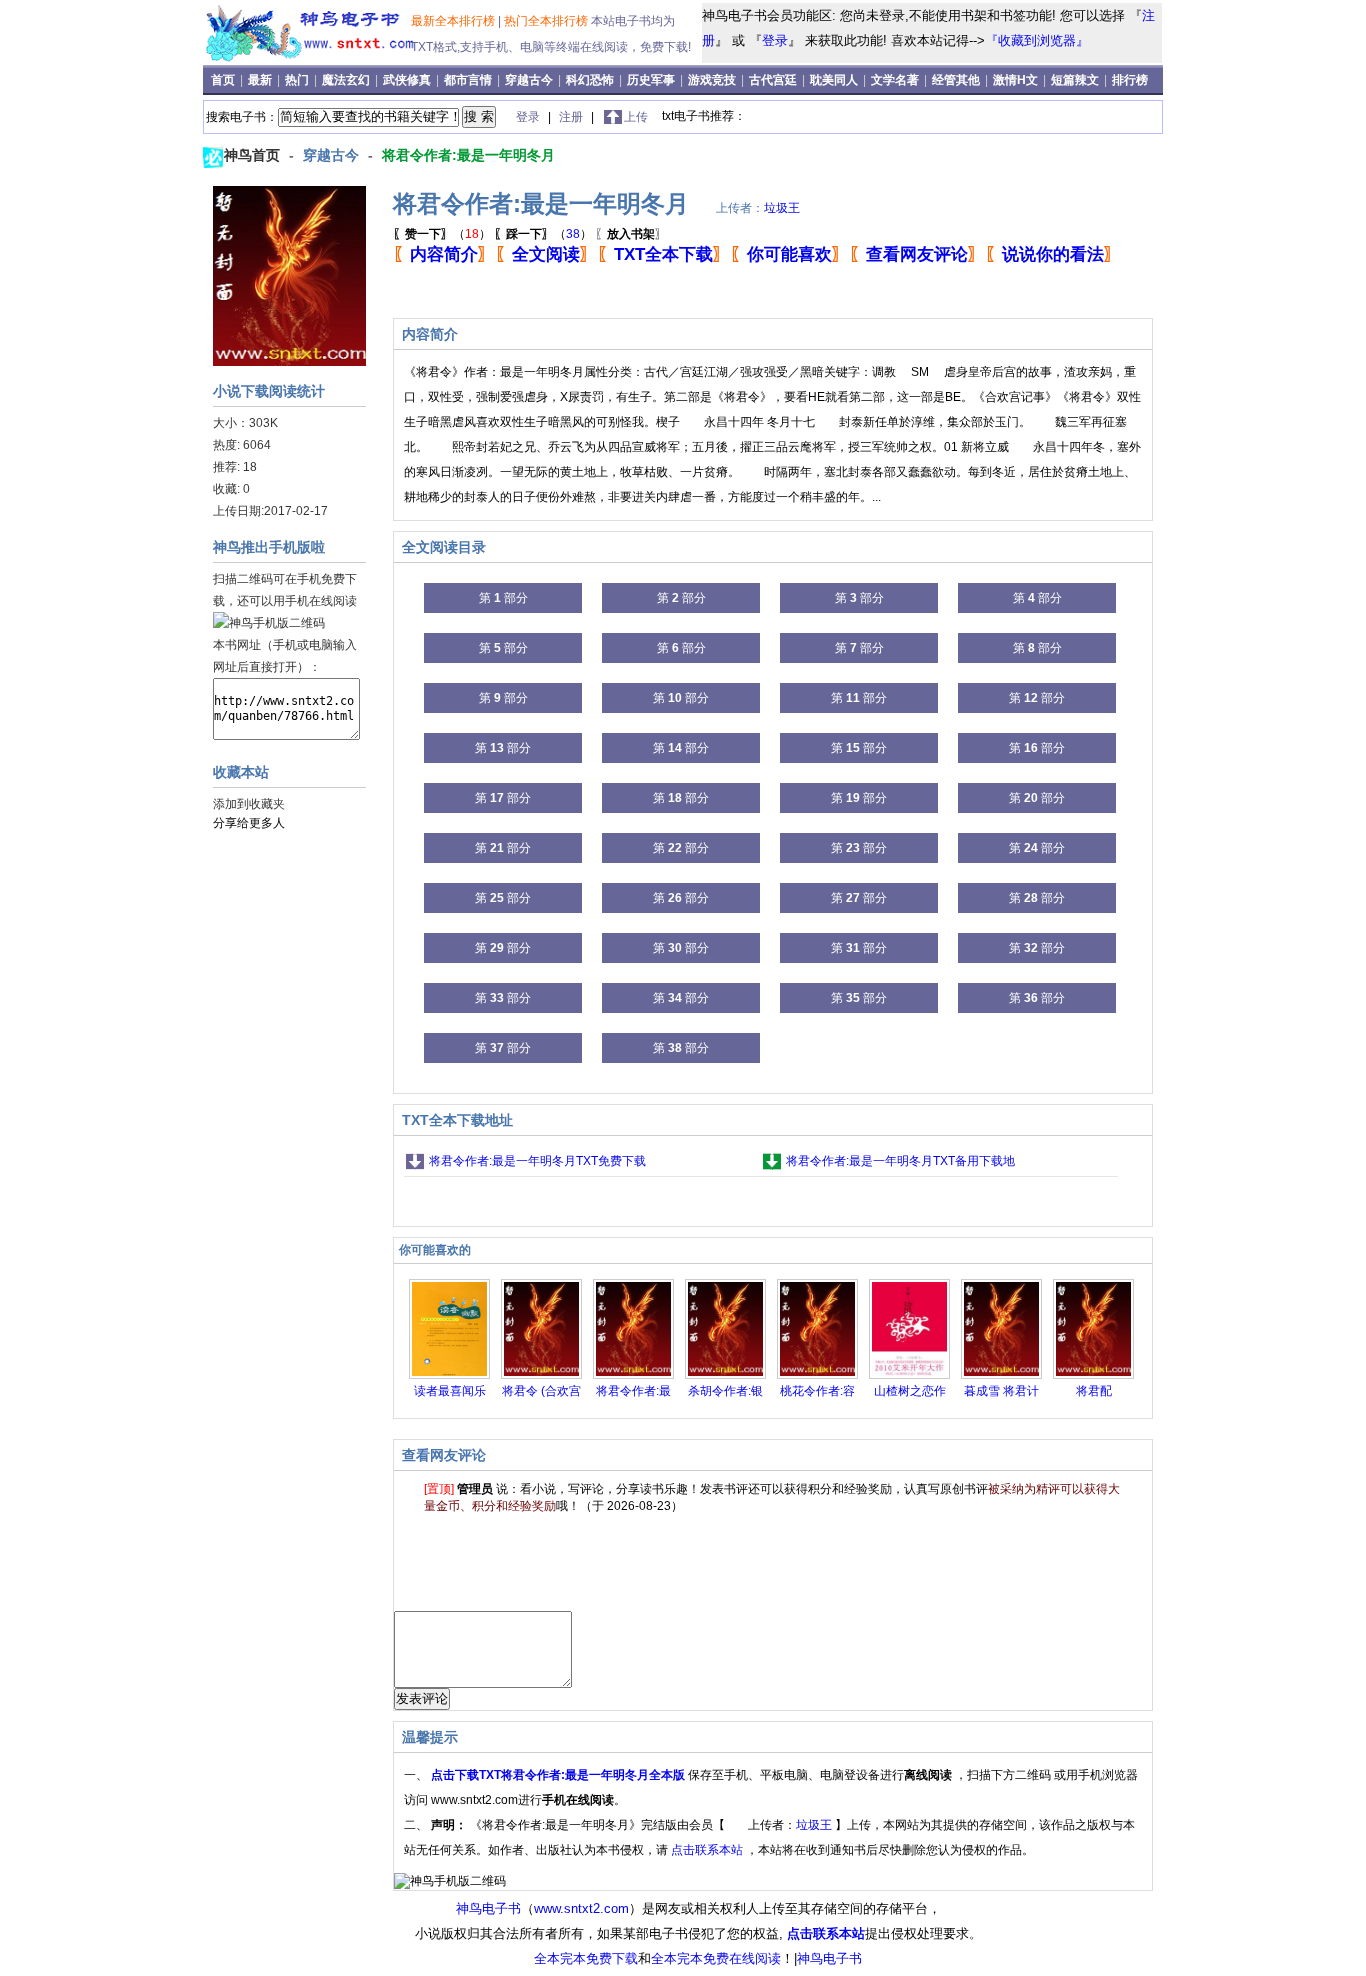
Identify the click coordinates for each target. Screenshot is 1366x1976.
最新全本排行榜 (454, 21)
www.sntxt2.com (581, 1908)
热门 (298, 80)
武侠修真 (407, 80)
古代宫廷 (773, 80)
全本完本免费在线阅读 (716, 1958)
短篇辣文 (1075, 80)
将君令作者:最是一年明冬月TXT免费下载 (537, 1161)
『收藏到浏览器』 (1037, 40)
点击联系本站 (708, 1850)
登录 (775, 40)
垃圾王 (782, 208)
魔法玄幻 (346, 80)
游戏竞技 (713, 80)
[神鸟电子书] (311, 58)
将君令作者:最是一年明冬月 (468, 155)
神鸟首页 (254, 155)
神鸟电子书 (488, 1908)
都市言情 (468, 80)
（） (442, 234)
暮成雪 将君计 (1001, 1391)
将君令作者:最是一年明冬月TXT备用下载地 (900, 1161)
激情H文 (1015, 80)
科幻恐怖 (590, 80)
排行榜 (1130, 80)
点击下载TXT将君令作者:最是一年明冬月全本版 (559, 1775)
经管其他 (956, 80)
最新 (261, 80)
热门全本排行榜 (547, 21)
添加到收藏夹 (249, 804)
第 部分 (503, 598)
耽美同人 (834, 80)
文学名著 (895, 80)
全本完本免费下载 (586, 1958)
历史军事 (651, 80)
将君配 (1094, 1391)
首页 (224, 80)
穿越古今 (529, 80)
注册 (572, 117)
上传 (636, 117)
